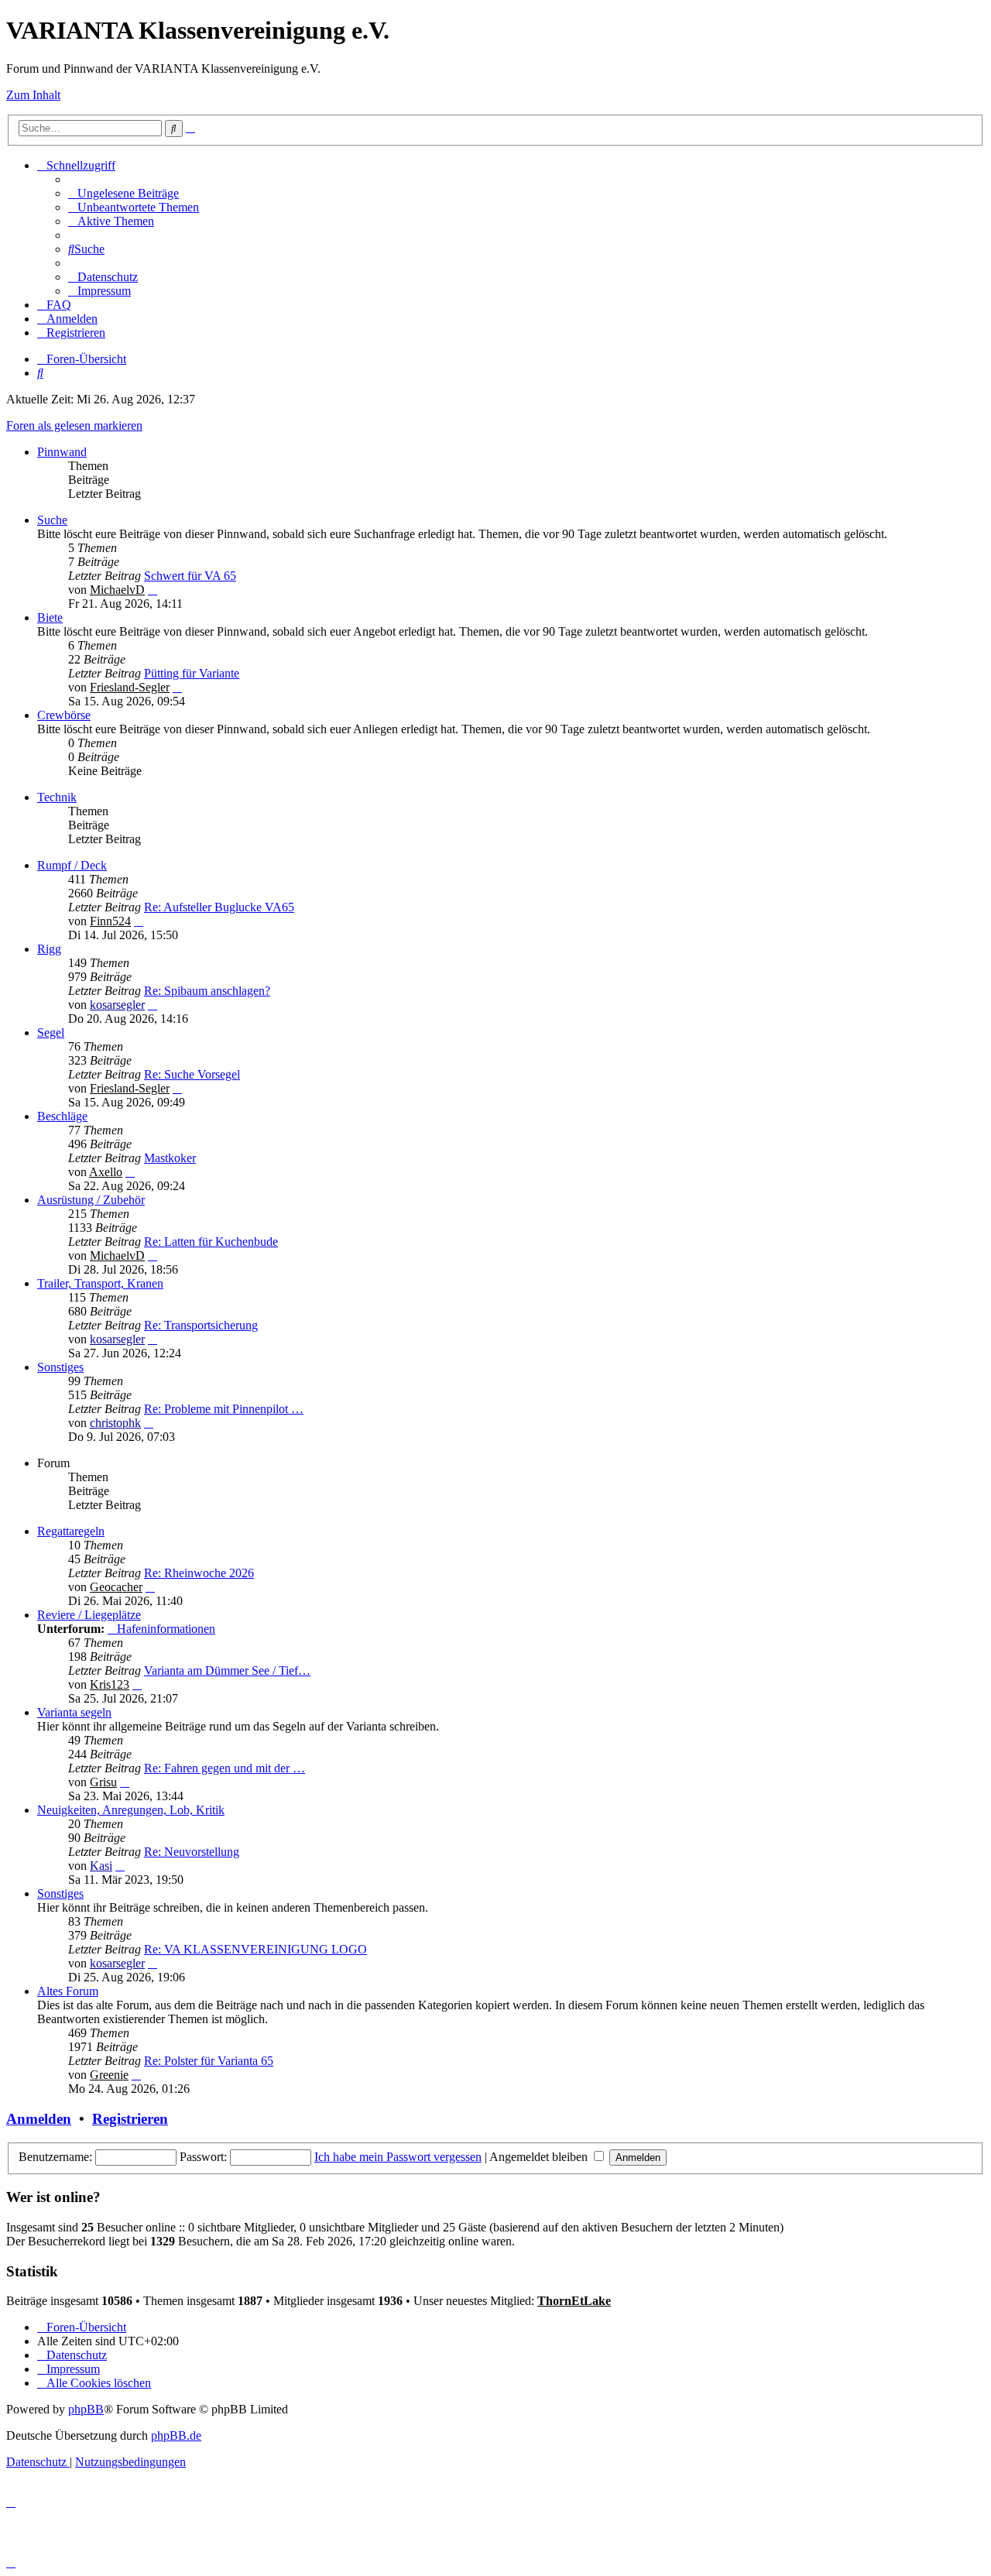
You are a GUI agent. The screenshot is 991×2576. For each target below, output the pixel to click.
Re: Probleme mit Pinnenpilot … (224, 1409)
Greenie (109, 2075)
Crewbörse (64, 715)
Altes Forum (68, 1991)
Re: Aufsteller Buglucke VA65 (219, 907)
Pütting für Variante (192, 673)
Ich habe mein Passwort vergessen (398, 2157)
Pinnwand (62, 452)
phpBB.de (176, 2435)
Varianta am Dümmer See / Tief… (227, 1670)
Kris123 (110, 1684)
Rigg (49, 949)
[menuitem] (123, 193)
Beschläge (62, 1116)
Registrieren (130, 2119)
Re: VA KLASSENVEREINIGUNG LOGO (255, 1949)
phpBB (86, 2409)
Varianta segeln (74, 1712)
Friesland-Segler (130, 687)
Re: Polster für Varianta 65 (209, 2061)
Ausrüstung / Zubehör (91, 1200)
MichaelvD (117, 590)
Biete (50, 617)
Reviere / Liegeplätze (89, 1615)
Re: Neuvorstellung (192, 1852)
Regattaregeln (71, 1531)
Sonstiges (60, 1367)
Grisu (103, 1782)
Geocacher (116, 1587)
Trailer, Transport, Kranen (100, 1283)
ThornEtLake (574, 2301)
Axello (106, 1172)
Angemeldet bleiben (540, 2157)
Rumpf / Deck (72, 865)
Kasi (101, 1866)
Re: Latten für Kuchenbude (211, 1242)
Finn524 (110, 921)
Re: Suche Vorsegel (192, 1074)
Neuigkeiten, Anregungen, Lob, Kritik (131, 1810)
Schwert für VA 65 (190, 576)
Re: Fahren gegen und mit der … (225, 1768)
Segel (51, 1032)
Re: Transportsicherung (201, 1325)
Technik (57, 797)
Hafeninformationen (166, 1629)
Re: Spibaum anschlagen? (207, 991)
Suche (52, 520)
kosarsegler (117, 1005)
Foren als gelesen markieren (74, 425)
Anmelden (39, 2119)
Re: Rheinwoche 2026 (199, 1573)
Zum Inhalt (33, 95)
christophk (115, 1423)
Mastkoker (170, 1158)
